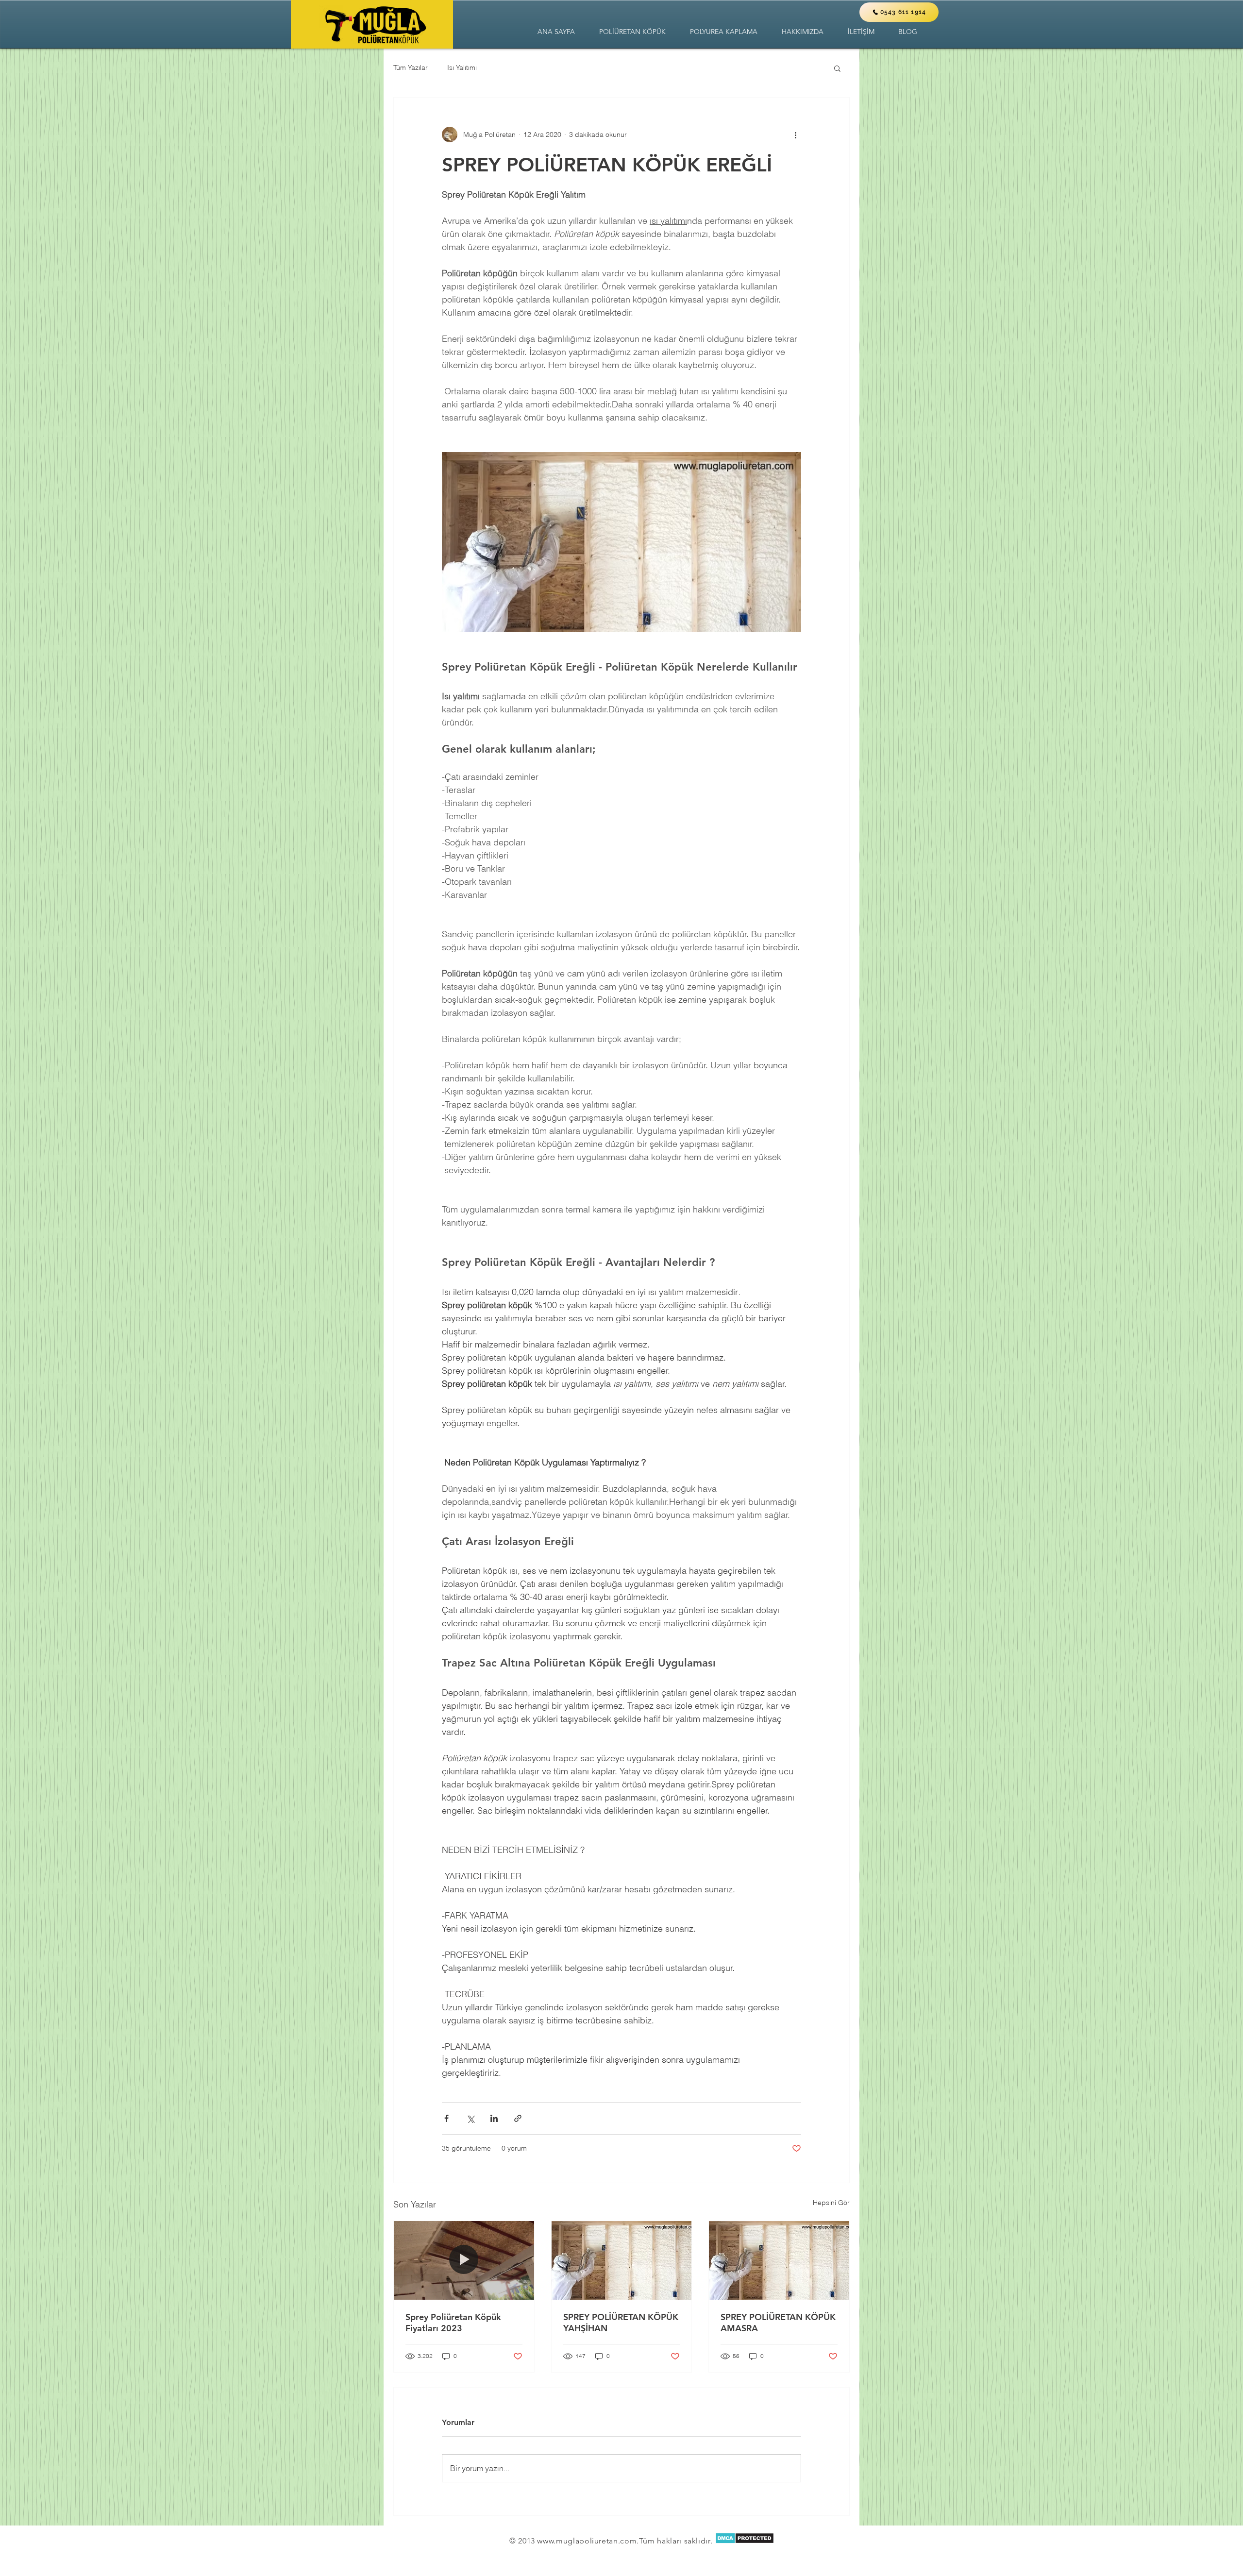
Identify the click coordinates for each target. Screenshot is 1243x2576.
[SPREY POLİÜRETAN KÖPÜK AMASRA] (779, 2260)
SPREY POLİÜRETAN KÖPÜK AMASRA (778, 2323)
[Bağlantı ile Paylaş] (518, 2118)
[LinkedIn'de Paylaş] (494, 2118)
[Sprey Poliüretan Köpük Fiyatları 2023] (464, 2260)
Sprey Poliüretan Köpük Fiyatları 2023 (453, 2323)
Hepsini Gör (831, 2203)
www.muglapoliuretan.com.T (590, 2541)
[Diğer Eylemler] (795, 135)
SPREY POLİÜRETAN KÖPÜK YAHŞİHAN (621, 2323)
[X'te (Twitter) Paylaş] (470, 2118)
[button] (632, 32)
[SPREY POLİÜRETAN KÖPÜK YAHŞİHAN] (622, 2260)
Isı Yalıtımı (462, 67)
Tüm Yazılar (411, 67)
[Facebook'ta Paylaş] (446, 2118)
